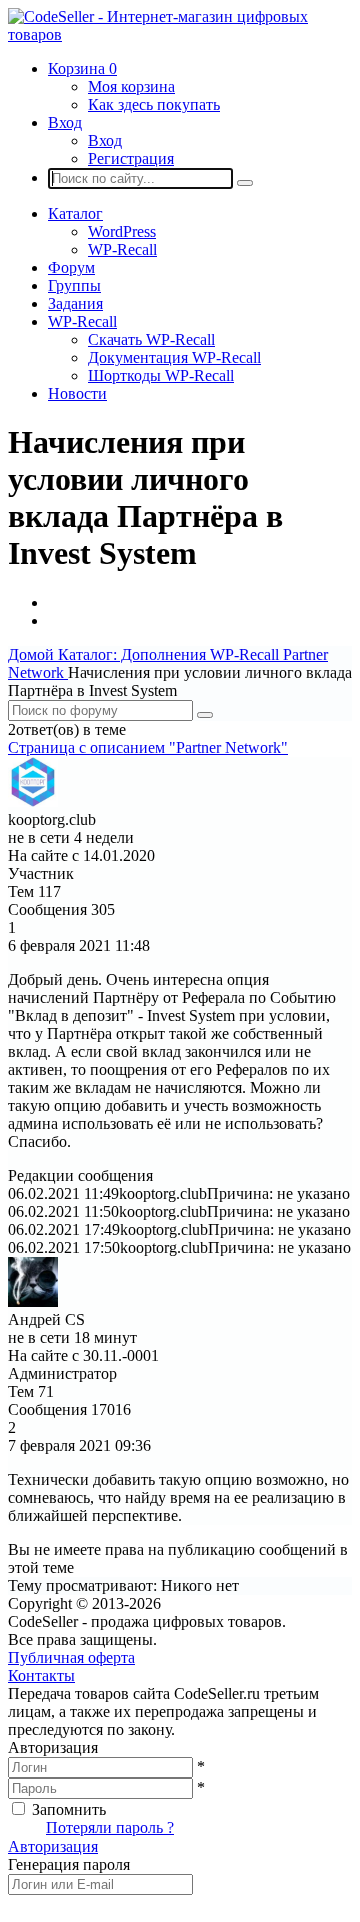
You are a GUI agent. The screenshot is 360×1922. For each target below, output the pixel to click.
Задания (75, 303)
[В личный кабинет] (33, 801)
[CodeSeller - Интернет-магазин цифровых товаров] (180, 34)
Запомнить (69, 1809)
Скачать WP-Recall (151, 339)
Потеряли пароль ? (110, 1827)
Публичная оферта (71, 1657)
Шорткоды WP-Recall (161, 375)
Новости (77, 393)
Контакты (41, 1675)
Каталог (75, 213)
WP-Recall (122, 249)
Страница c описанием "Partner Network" (148, 747)
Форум (71, 267)
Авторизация (53, 1846)
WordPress (122, 231)
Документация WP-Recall (174, 357)
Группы (74, 285)
